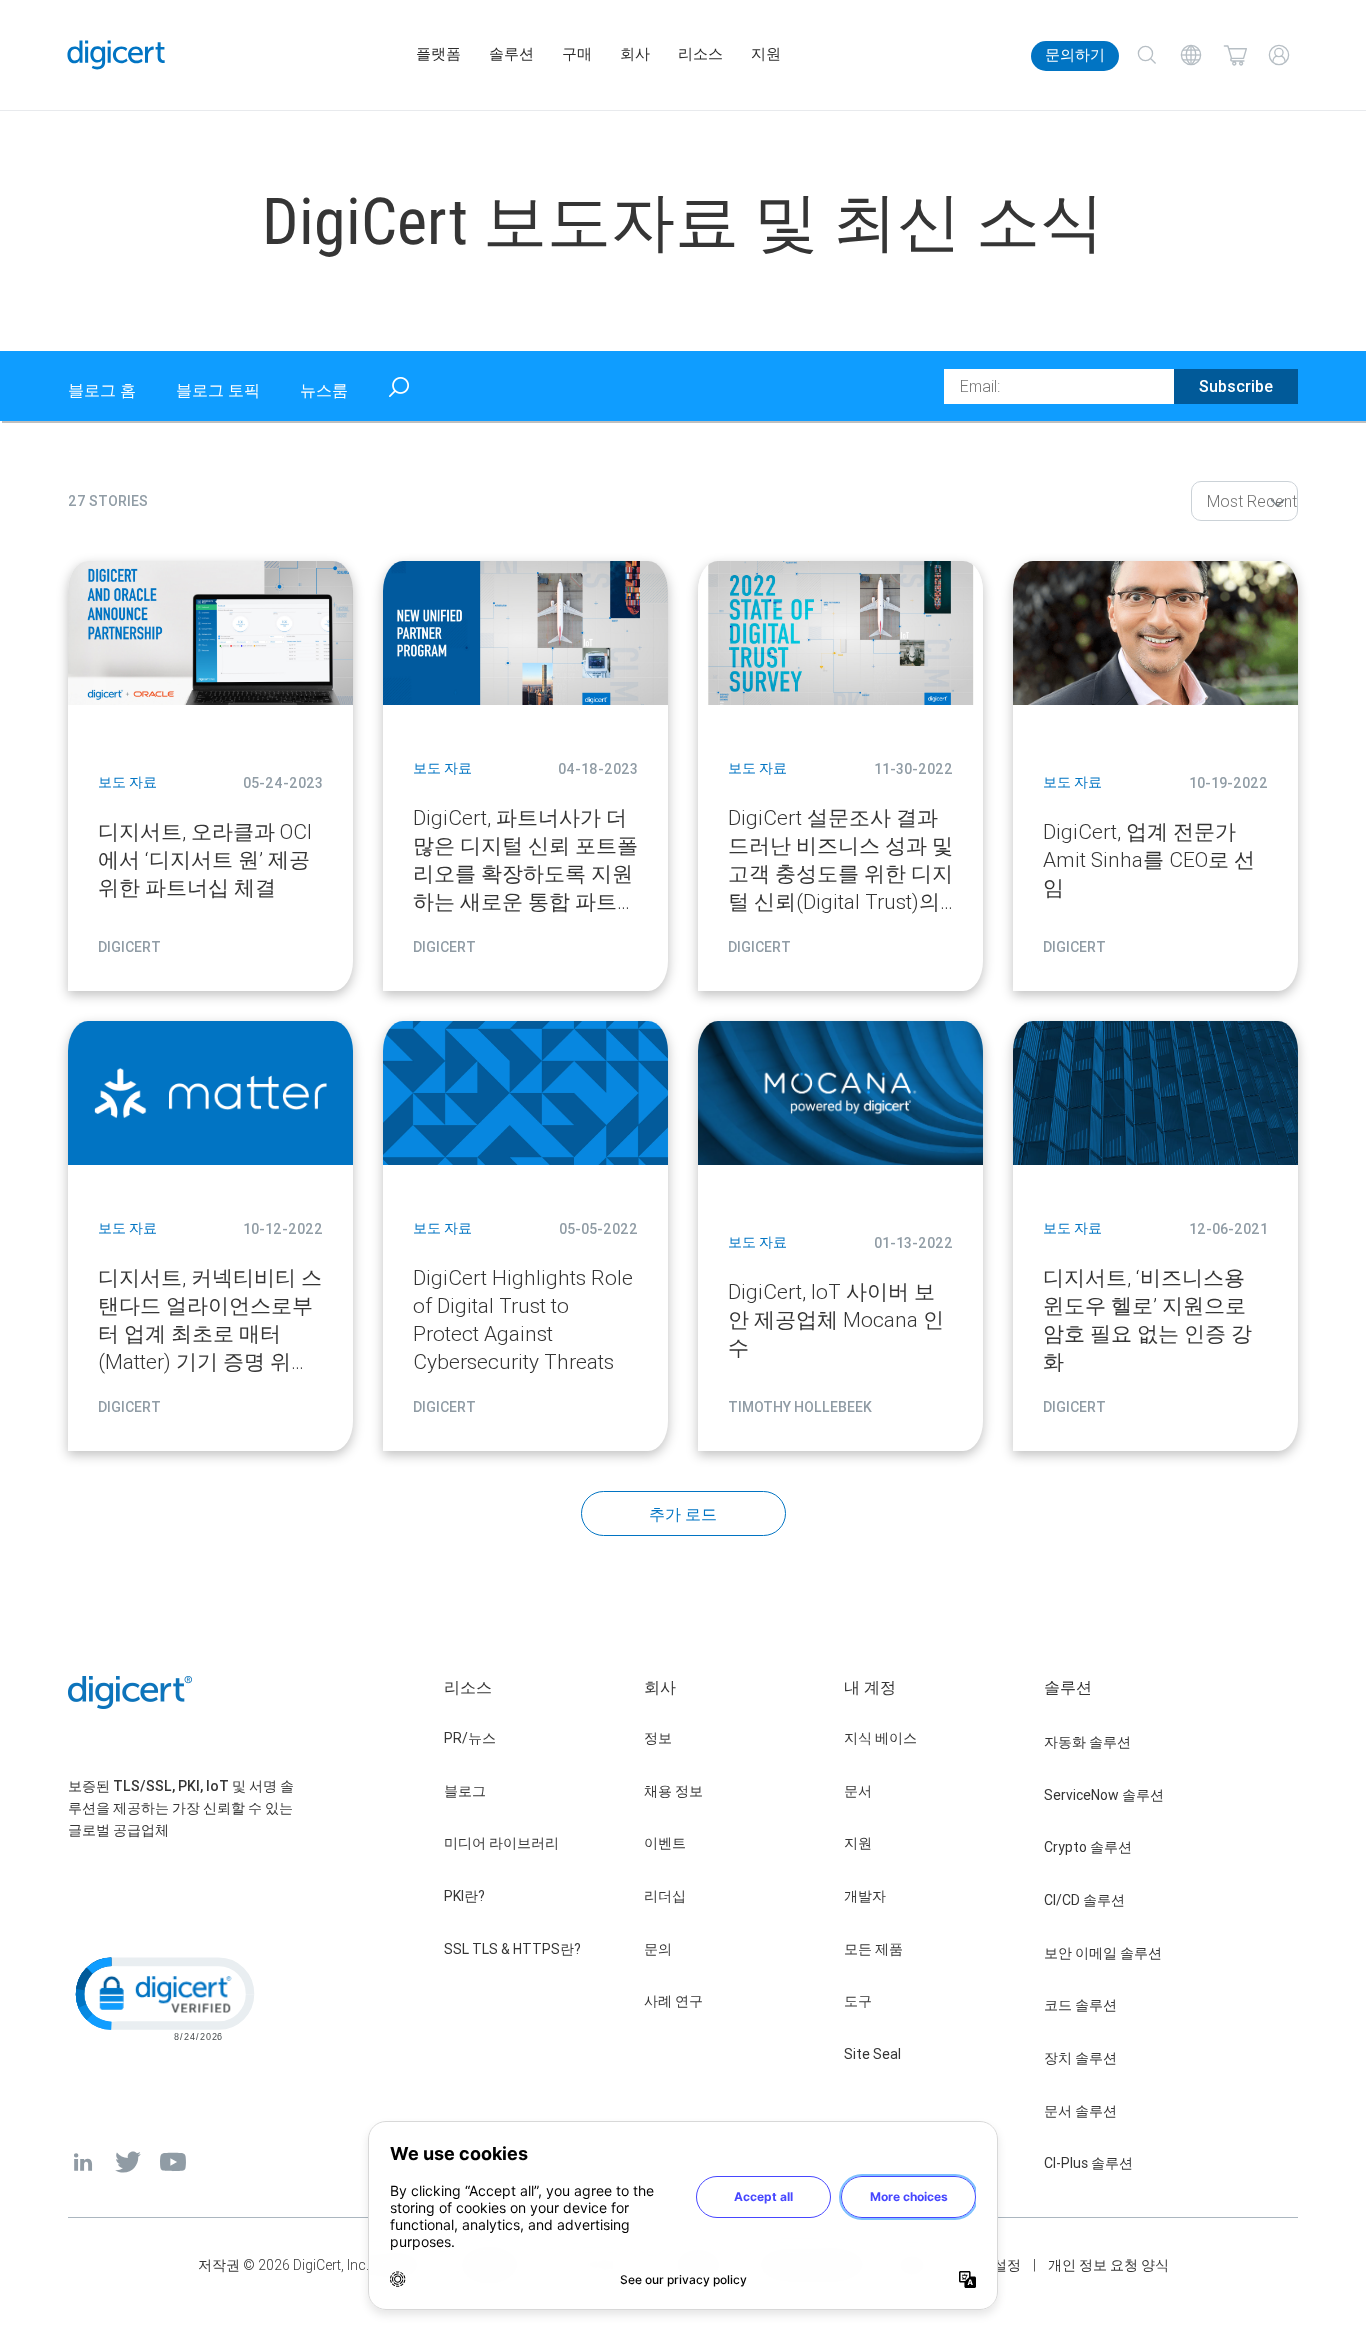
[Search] (1147, 55)
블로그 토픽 (218, 390)
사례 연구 (673, 2001)
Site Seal (872, 2054)
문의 (658, 1949)
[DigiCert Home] (116, 54)
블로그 (465, 1791)
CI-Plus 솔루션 (1088, 2163)
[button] (163, 1997)
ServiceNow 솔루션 (1104, 1795)
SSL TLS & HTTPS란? (512, 1949)
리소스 (700, 54)
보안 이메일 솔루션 (1103, 1953)
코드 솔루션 (1080, 2005)
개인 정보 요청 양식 (1108, 2265)
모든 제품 (873, 1949)
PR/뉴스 (470, 1738)
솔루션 (511, 54)
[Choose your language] (1191, 55)
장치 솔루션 (1080, 2058)
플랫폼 (438, 54)
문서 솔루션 (1080, 2111)
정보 (658, 1738)
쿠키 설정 (991, 2265)
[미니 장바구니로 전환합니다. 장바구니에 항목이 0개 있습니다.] (1235, 55)
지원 (766, 54)
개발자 (865, 1896)
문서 (858, 1791)
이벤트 (665, 1843)
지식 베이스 (880, 1738)
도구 (858, 2001)
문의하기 (1075, 55)
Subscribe (1236, 386)
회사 (635, 54)
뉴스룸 (324, 390)
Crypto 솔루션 (1088, 1847)
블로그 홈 (102, 390)
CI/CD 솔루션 (1084, 1900)
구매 (577, 54)
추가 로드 (683, 1514)
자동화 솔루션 (1087, 1742)
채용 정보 (673, 1791)
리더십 (665, 1896)
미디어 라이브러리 (501, 1843)
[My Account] (1279, 55)
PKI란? (464, 1896)
